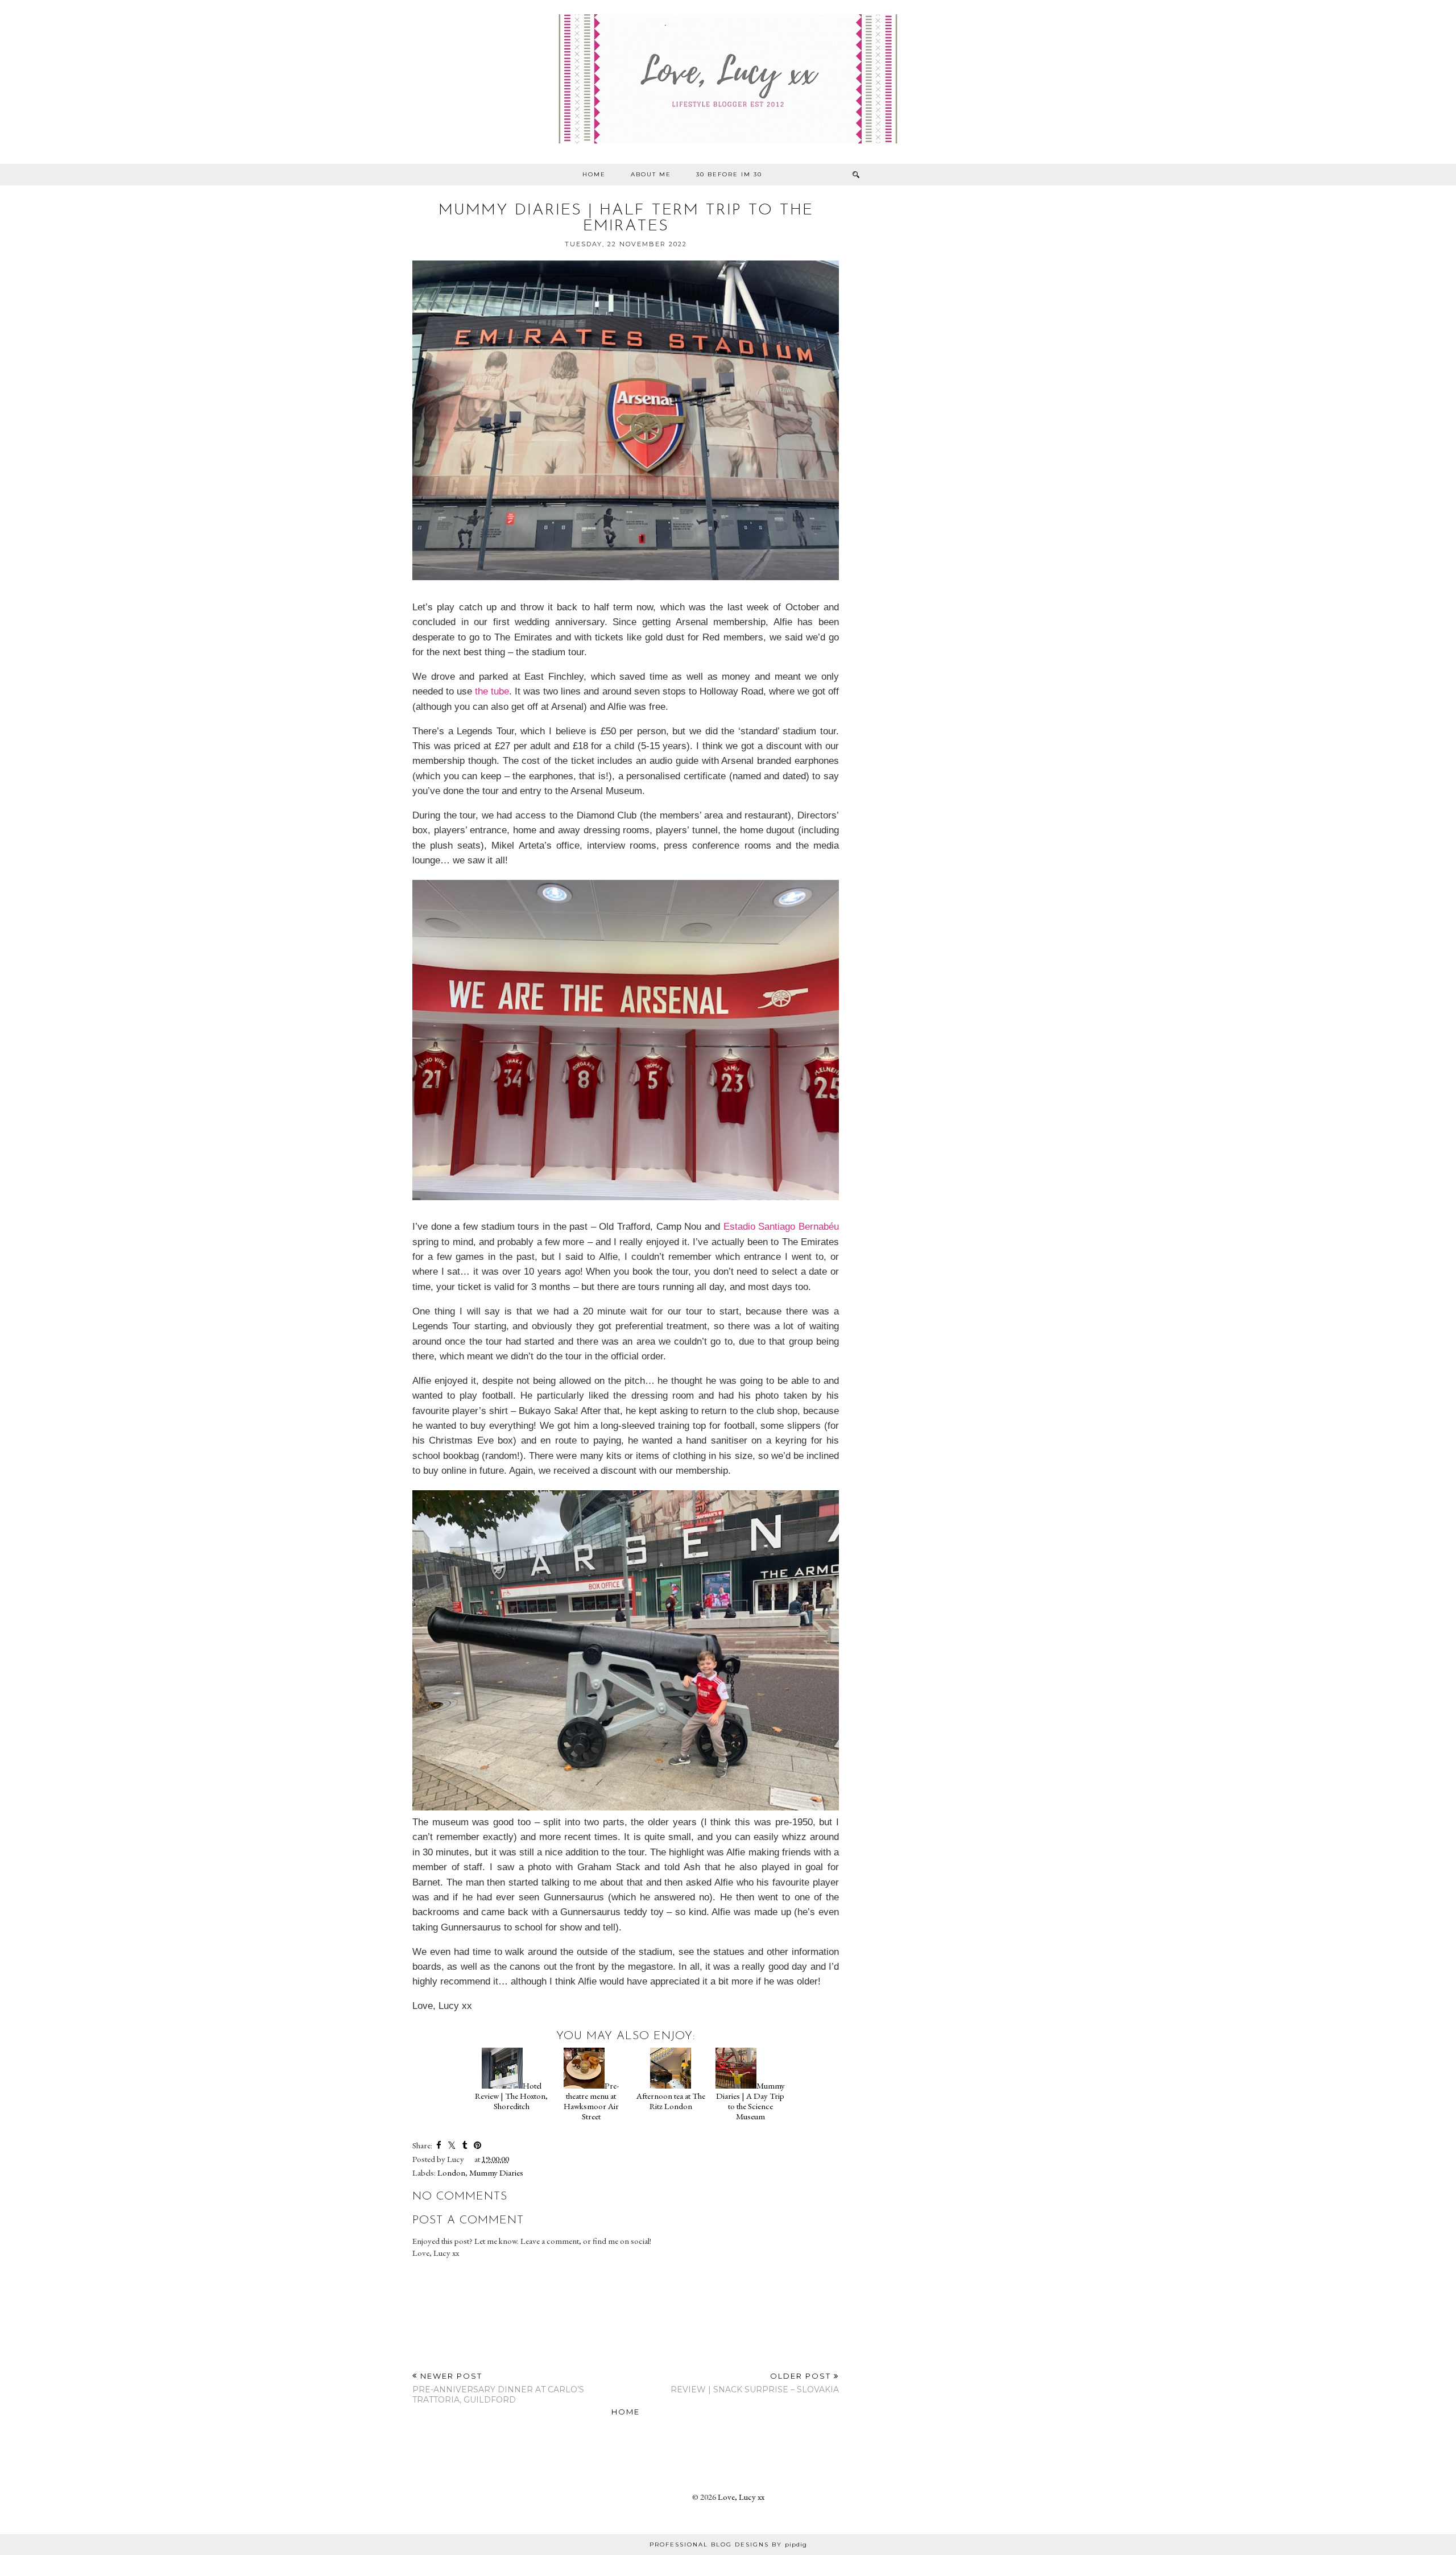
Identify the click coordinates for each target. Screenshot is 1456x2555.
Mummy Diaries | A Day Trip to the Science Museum (750, 2101)
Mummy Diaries (496, 2172)
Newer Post (498, 2388)
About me (651, 174)
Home (594, 174)
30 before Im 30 (729, 174)
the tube (492, 691)
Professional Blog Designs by (728, 2544)
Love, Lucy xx (741, 2497)
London (451, 2172)
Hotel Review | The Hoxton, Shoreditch (511, 2096)
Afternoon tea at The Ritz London (671, 2101)
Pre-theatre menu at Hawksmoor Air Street (591, 2101)
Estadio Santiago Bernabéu (781, 1226)
